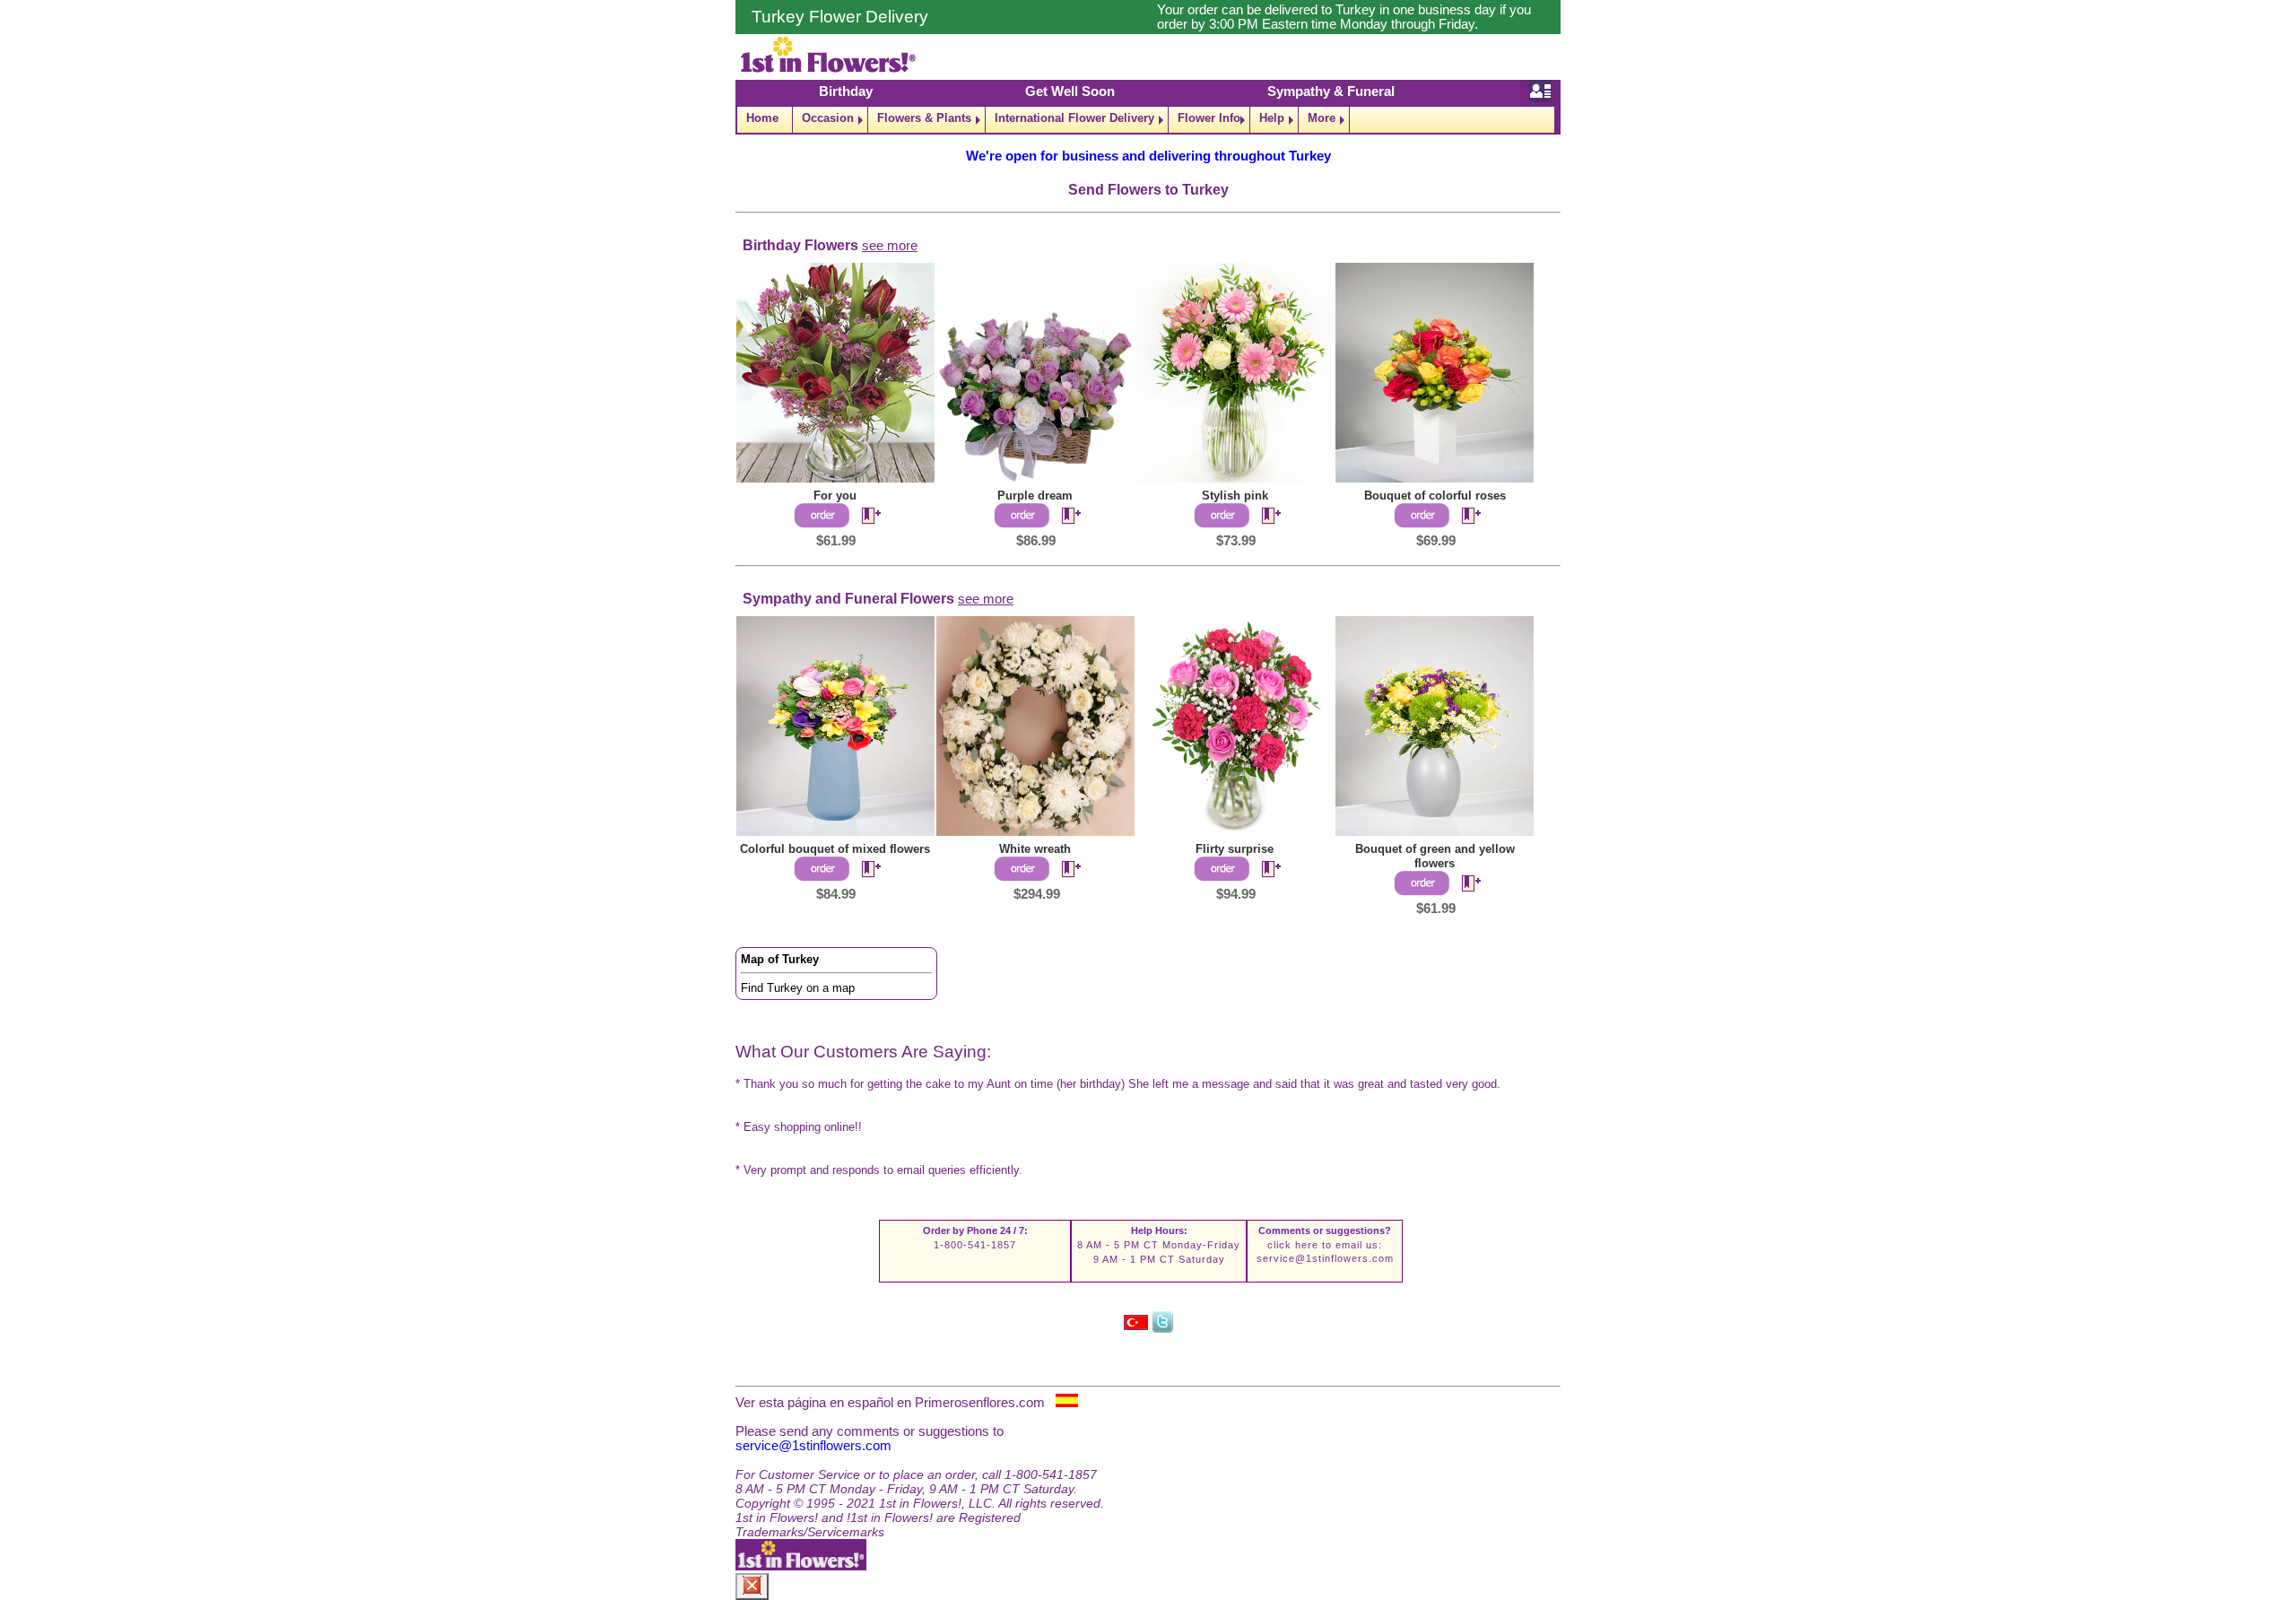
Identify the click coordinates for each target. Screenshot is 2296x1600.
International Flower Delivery (1074, 118)
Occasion (828, 118)
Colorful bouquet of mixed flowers (835, 849)
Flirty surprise (1235, 849)
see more (890, 246)
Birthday (846, 91)
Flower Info (1209, 118)
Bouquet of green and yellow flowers (1435, 856)
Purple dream (1035, 496)
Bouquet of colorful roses (1435, 496)
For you (835, 496)
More (1322, 118)
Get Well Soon (1070, 91)
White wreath (1035, 849)
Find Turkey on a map (798, 988)
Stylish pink (1235, 496)
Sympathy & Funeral (1331, 91)
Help (1272, 118)
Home (762, 118)
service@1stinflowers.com (1325, 1258)
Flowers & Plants (924, 118)
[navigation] (1148, 120)
